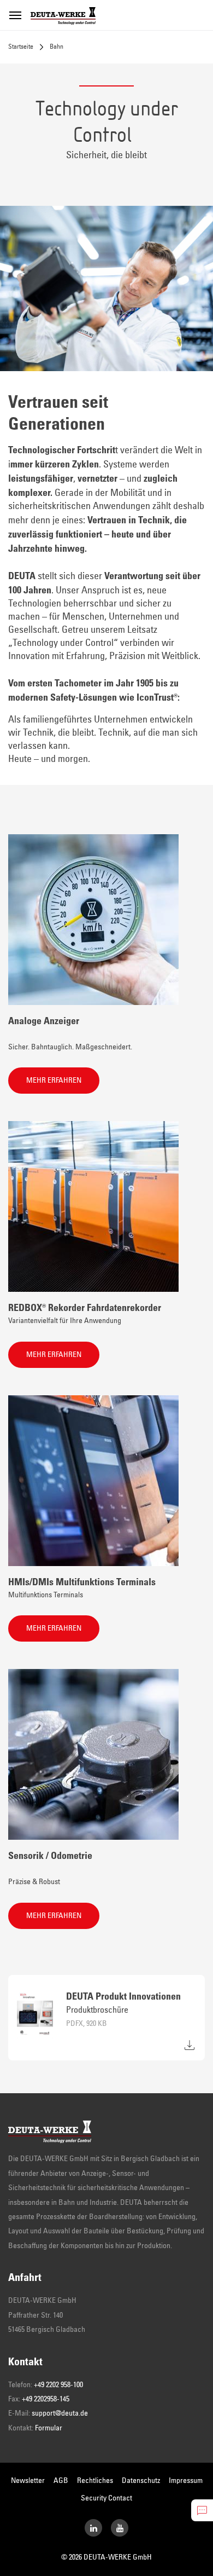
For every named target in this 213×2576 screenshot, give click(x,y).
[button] (54, 1081)
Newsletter (28, 2481)
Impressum (186, 2481)
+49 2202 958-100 (58, 2385)
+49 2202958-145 (46, 2399)
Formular (49, 2428)
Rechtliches (95, 2481)
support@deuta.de (60, 2413)
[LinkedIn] (93, 2528)
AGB (61, 2481)
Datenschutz (141, 2481)
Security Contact (106, 2498)
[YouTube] (120, 2528)
